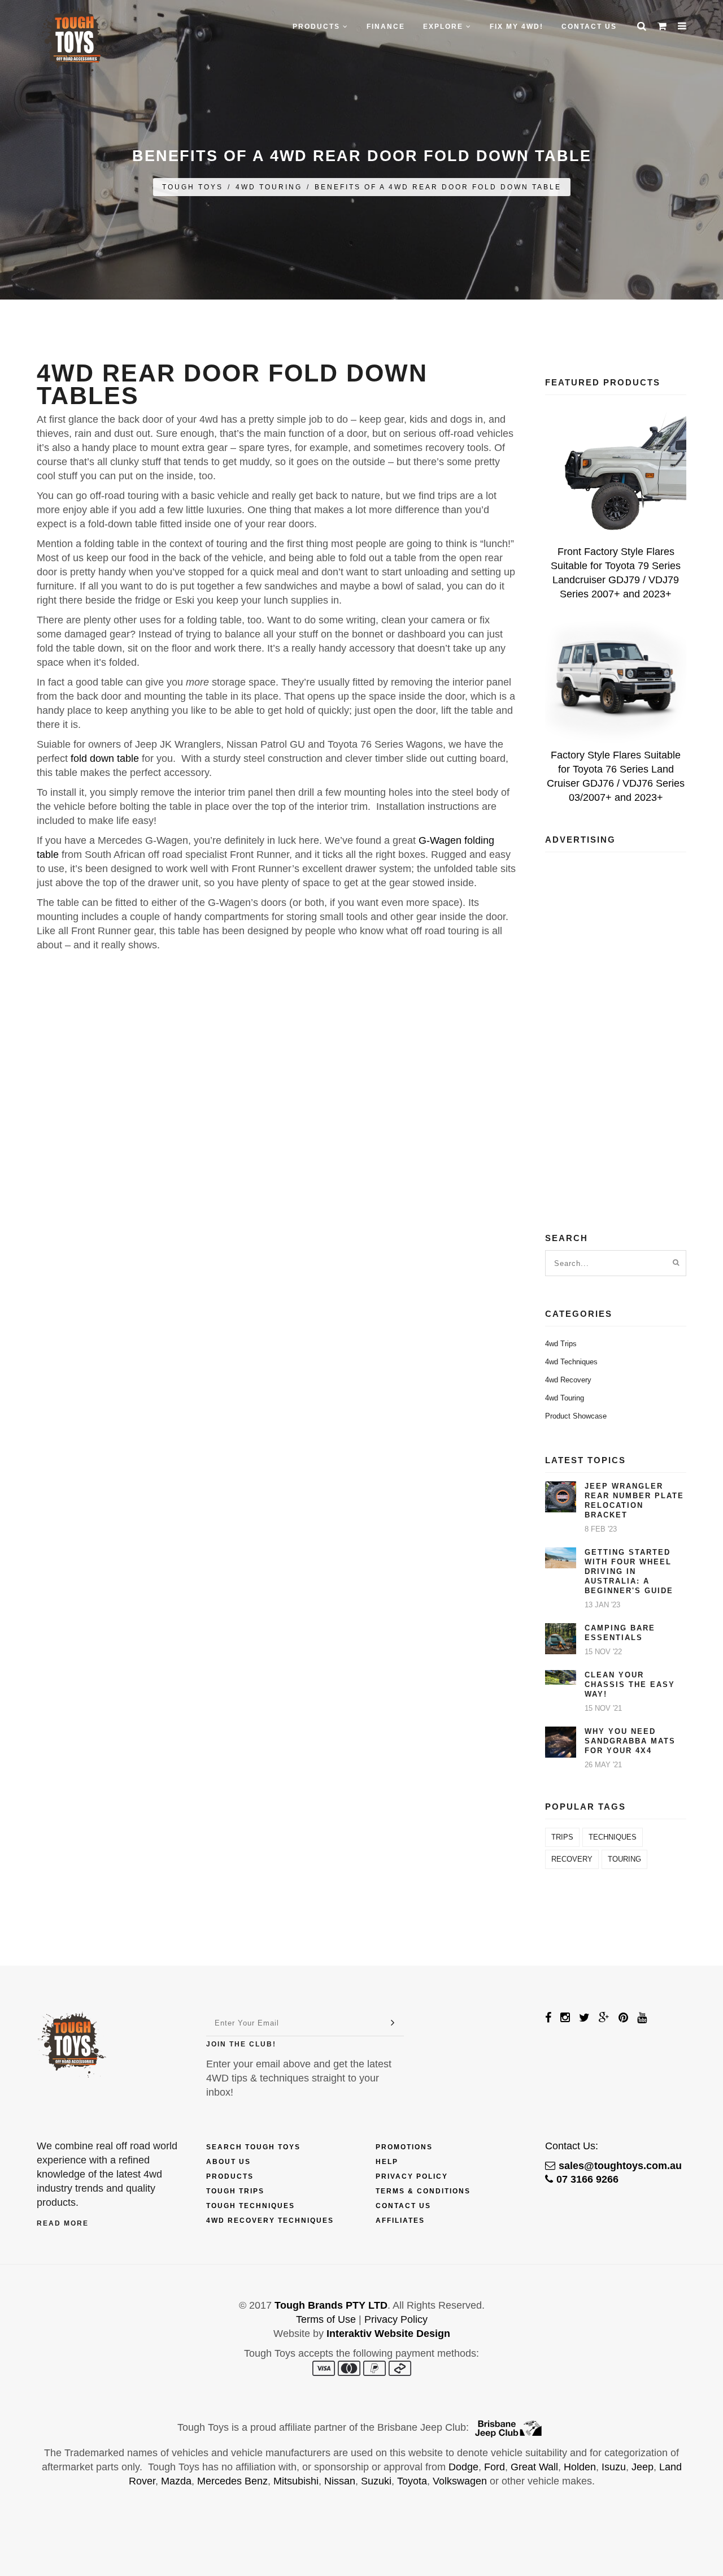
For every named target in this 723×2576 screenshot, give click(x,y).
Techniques (613, 1837)
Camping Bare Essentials (620, 1633)
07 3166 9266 (587, 2179)
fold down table (105, 758)
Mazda (176, 2481)
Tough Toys (193, 187)
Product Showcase (576, 1416)
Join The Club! (241, 2044)
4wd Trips (561, 1344)
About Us (228, 2162)
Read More (63, 2223)
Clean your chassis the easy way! (630, 1684)
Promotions (404, 2147)
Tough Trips (235, 2191)
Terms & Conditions (423, 2191)
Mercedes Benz (232, 2481)
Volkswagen (460, 2481)
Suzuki (376, 2481)
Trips (562, 1837)
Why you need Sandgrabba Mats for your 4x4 (630, 1741)
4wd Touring (269, 187)
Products (230, 2176)
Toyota (412, 2481)
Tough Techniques (251, 2206)
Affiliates (400, 2221)
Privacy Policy (412, 2176)
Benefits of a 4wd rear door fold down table (438, 187)
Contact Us (589, 27)
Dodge (463, 2467)
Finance (386, 27)
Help (387, 2162)
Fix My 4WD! (517, 27)
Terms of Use (326, 2319)
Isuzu (614, 2467)
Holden (580, 2467)
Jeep (643, 2467)
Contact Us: (572, 2146)
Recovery (572, 1859)
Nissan (340, 2481)
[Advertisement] (616, 1030)
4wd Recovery (568, 1380)
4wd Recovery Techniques (270, 2221)
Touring (624, 1859)
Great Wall (534, 2467)
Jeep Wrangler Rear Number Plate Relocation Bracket (634, 1501)
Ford (495, 2467)
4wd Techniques (571, 1362)
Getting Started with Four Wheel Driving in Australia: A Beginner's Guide (629, 1571)
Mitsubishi (296, 2481)
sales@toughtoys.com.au (620, 2166)
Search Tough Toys (253, 2147)
